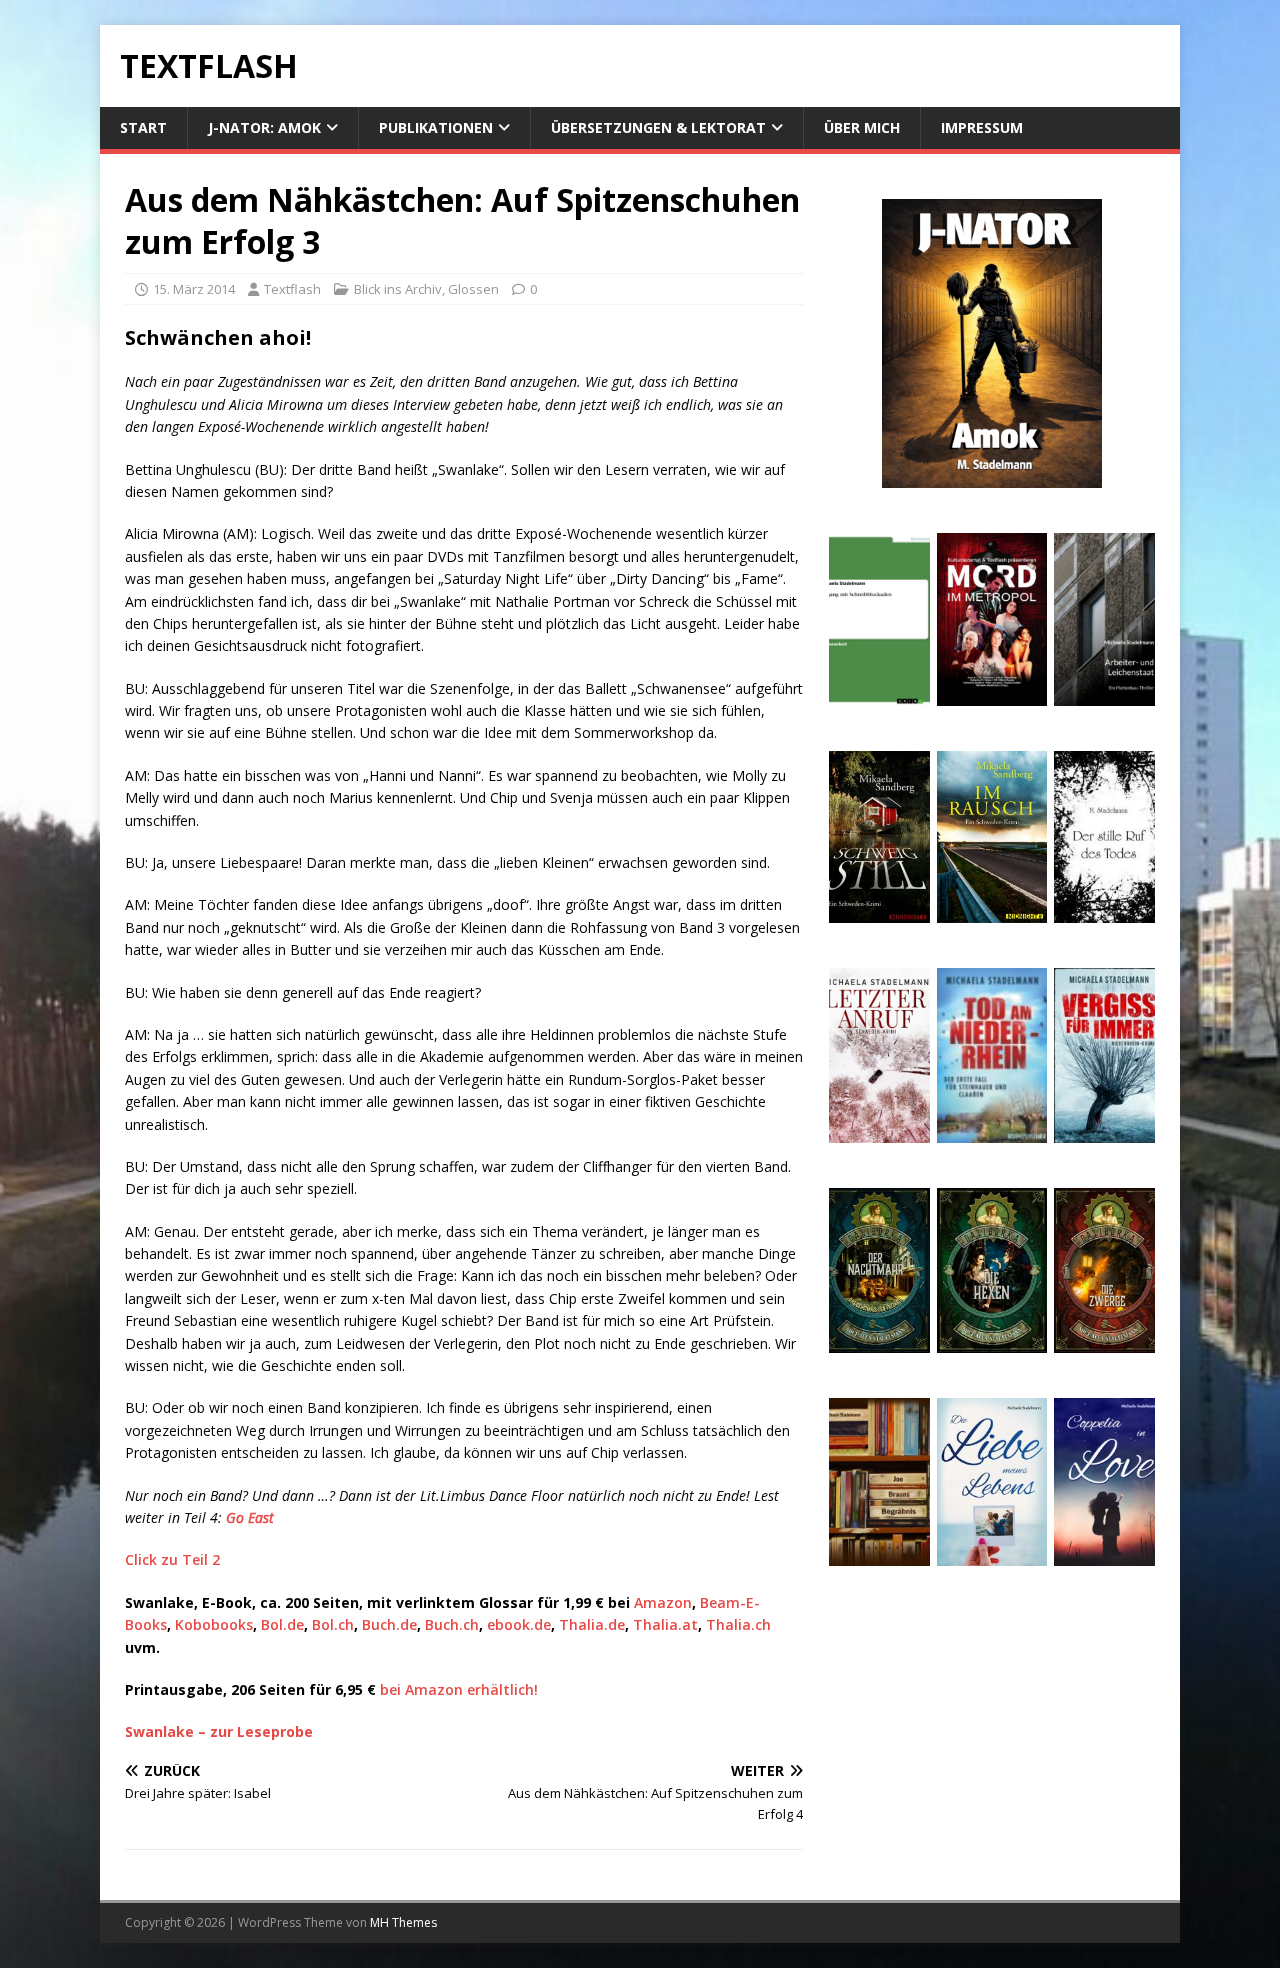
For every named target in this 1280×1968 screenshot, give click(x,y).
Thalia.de (592, 1624)
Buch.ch (452, 1624)
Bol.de (282, 1624)
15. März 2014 (194, 289)
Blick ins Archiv (398, 289)
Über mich (862, 127)
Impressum (982, 127)
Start (143, 127)
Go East (250, 1517)
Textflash (292, 289)
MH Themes (403, 1922)
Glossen (473, 289)
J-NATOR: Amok (264, 127)
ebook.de (519, 1624)
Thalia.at (665, 1624)
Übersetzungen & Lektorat (658, 127)
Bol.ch (333, 1624)
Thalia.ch (736, 1624)
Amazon (663, 1602)
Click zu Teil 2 (172, 1559)
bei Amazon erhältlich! (459, 1689)
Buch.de (389, 1624)
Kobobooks (214, 1624)
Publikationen (436, 127)
